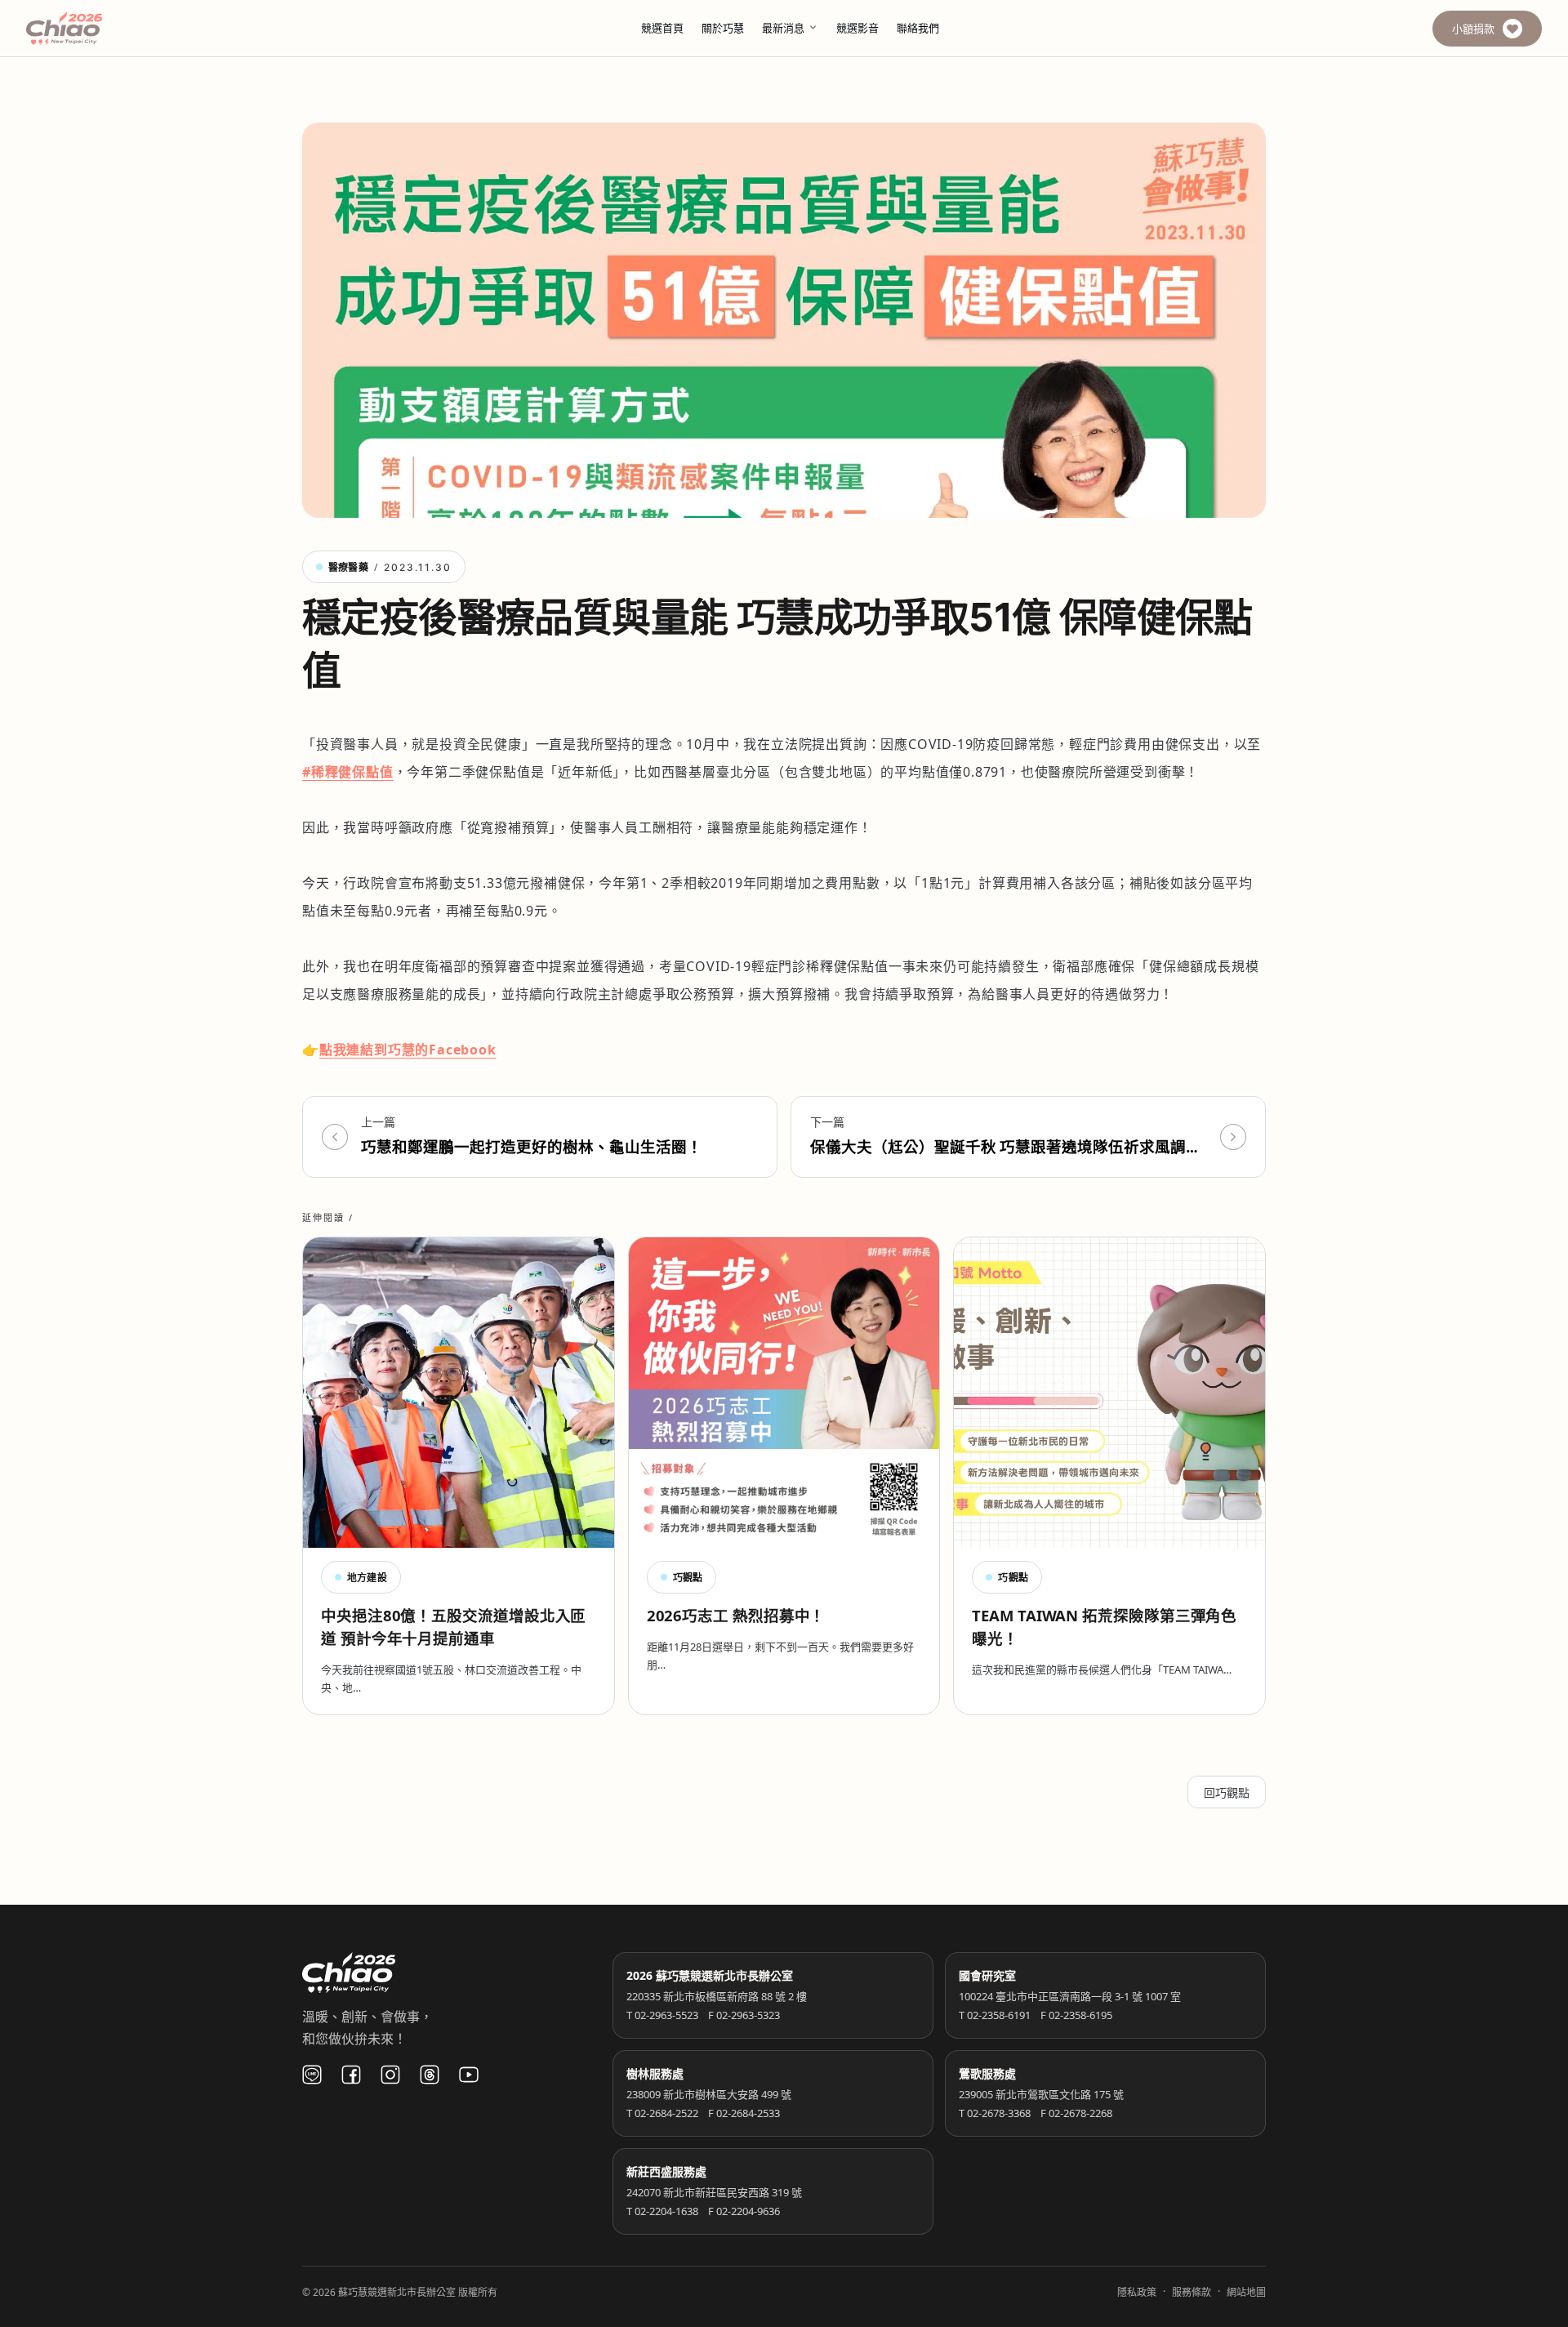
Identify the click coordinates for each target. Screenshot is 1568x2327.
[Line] (312, 2075)
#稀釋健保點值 (348, 772)
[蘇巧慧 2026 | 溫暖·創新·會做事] (87, 28)
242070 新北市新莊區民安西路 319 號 (714, 2192)
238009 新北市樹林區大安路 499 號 (709, 2094)
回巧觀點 (1227, 1792)
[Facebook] (351, 2075)
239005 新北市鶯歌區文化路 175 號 (1041, 2094)
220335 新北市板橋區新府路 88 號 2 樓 (717, 1996)
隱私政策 (1137, 2292)
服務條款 (1192, 2292)
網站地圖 (1246, 2292)
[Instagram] (390, 2075)
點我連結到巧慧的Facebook (408, 1050)
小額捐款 (1473, 29)
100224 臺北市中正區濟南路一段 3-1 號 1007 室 (1070, 1996)
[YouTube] (469, 2075)
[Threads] (430, 2075)
